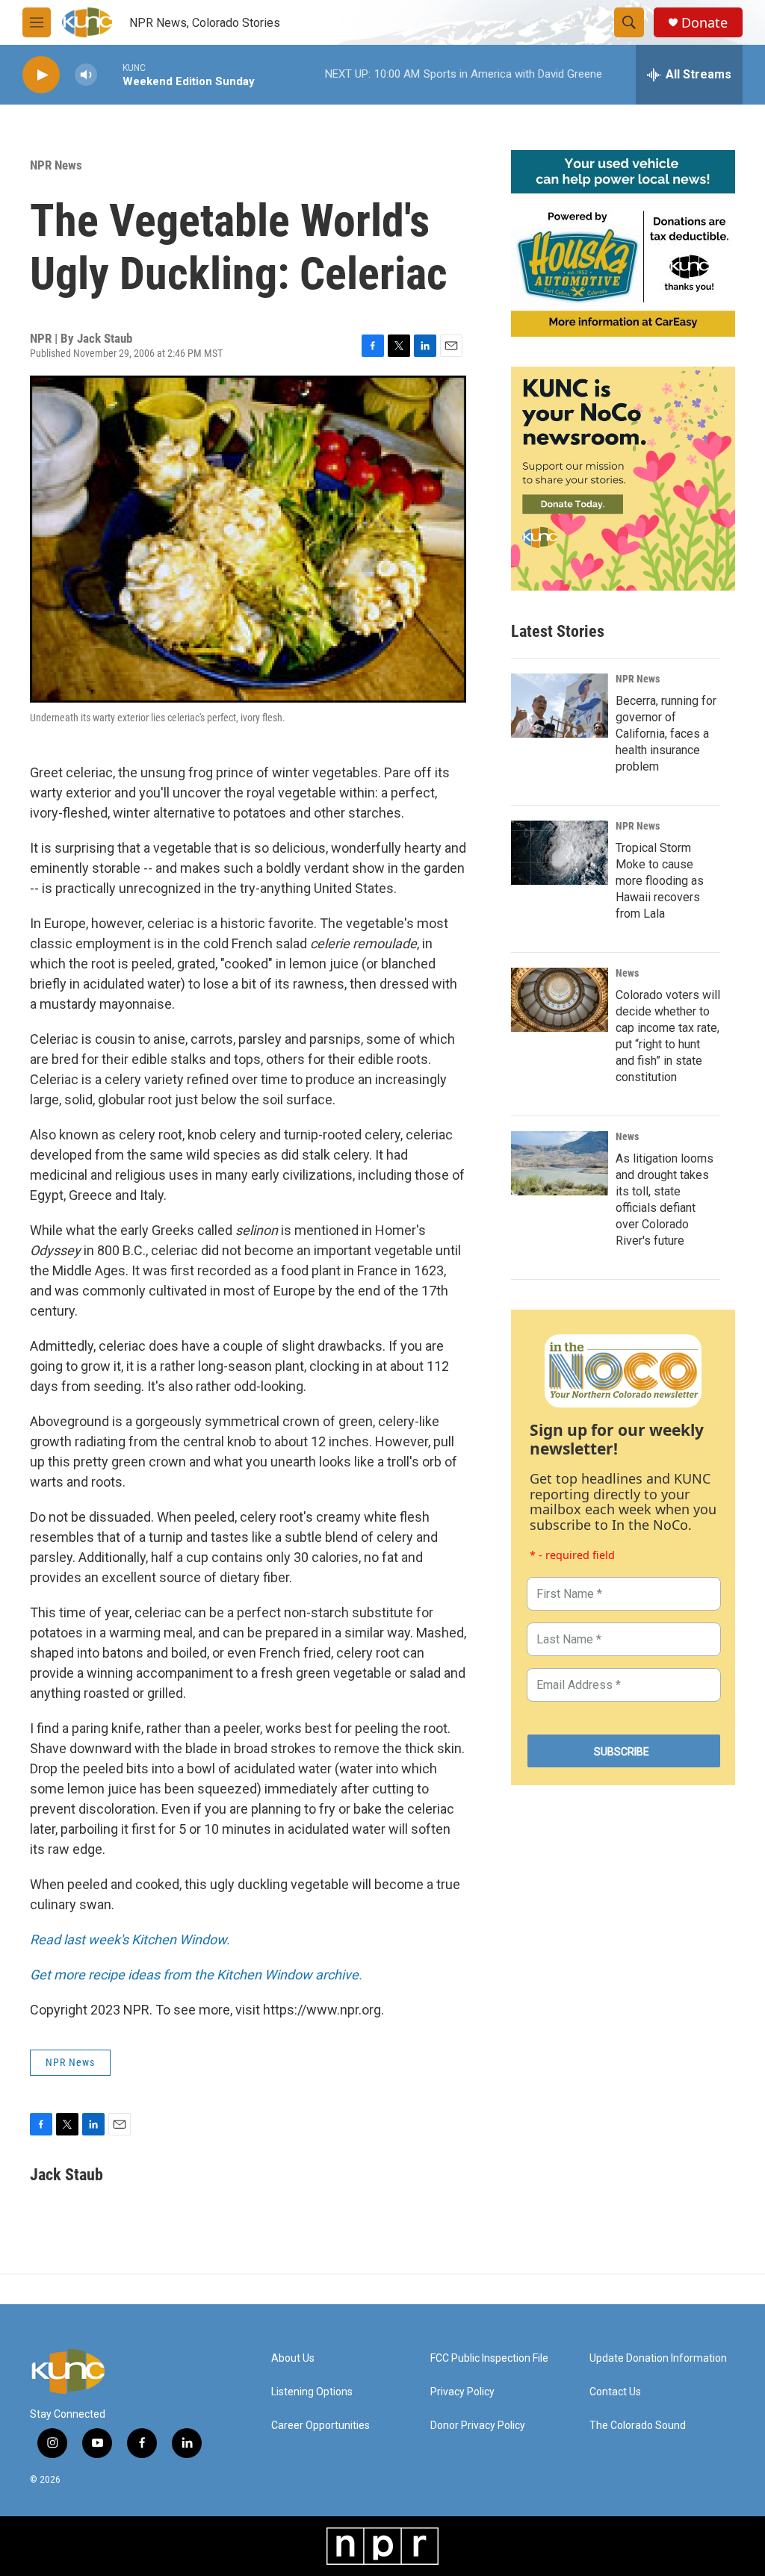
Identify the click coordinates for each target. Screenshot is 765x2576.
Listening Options (312, 2392)
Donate (704, 23)
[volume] (86, 75)
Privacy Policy (462, 2392)
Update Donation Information (658, 2358)
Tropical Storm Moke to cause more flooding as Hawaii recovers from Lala (660, 881)
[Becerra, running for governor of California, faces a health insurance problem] (560, 706)
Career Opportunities (320, 2426)
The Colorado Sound (638, 2426)
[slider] (110, 74)
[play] (41, 75)
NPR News (56, 165)
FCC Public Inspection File (489, 2358)
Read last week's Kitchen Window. (130, 1939)
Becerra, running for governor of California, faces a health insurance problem (666, 734)
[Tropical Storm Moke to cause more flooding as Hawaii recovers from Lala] (560, 853)
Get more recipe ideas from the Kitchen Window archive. (196, 1975)
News (627, 973)
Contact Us (615, 2392)
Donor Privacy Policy (478, 2426)
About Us (293, 2358)
